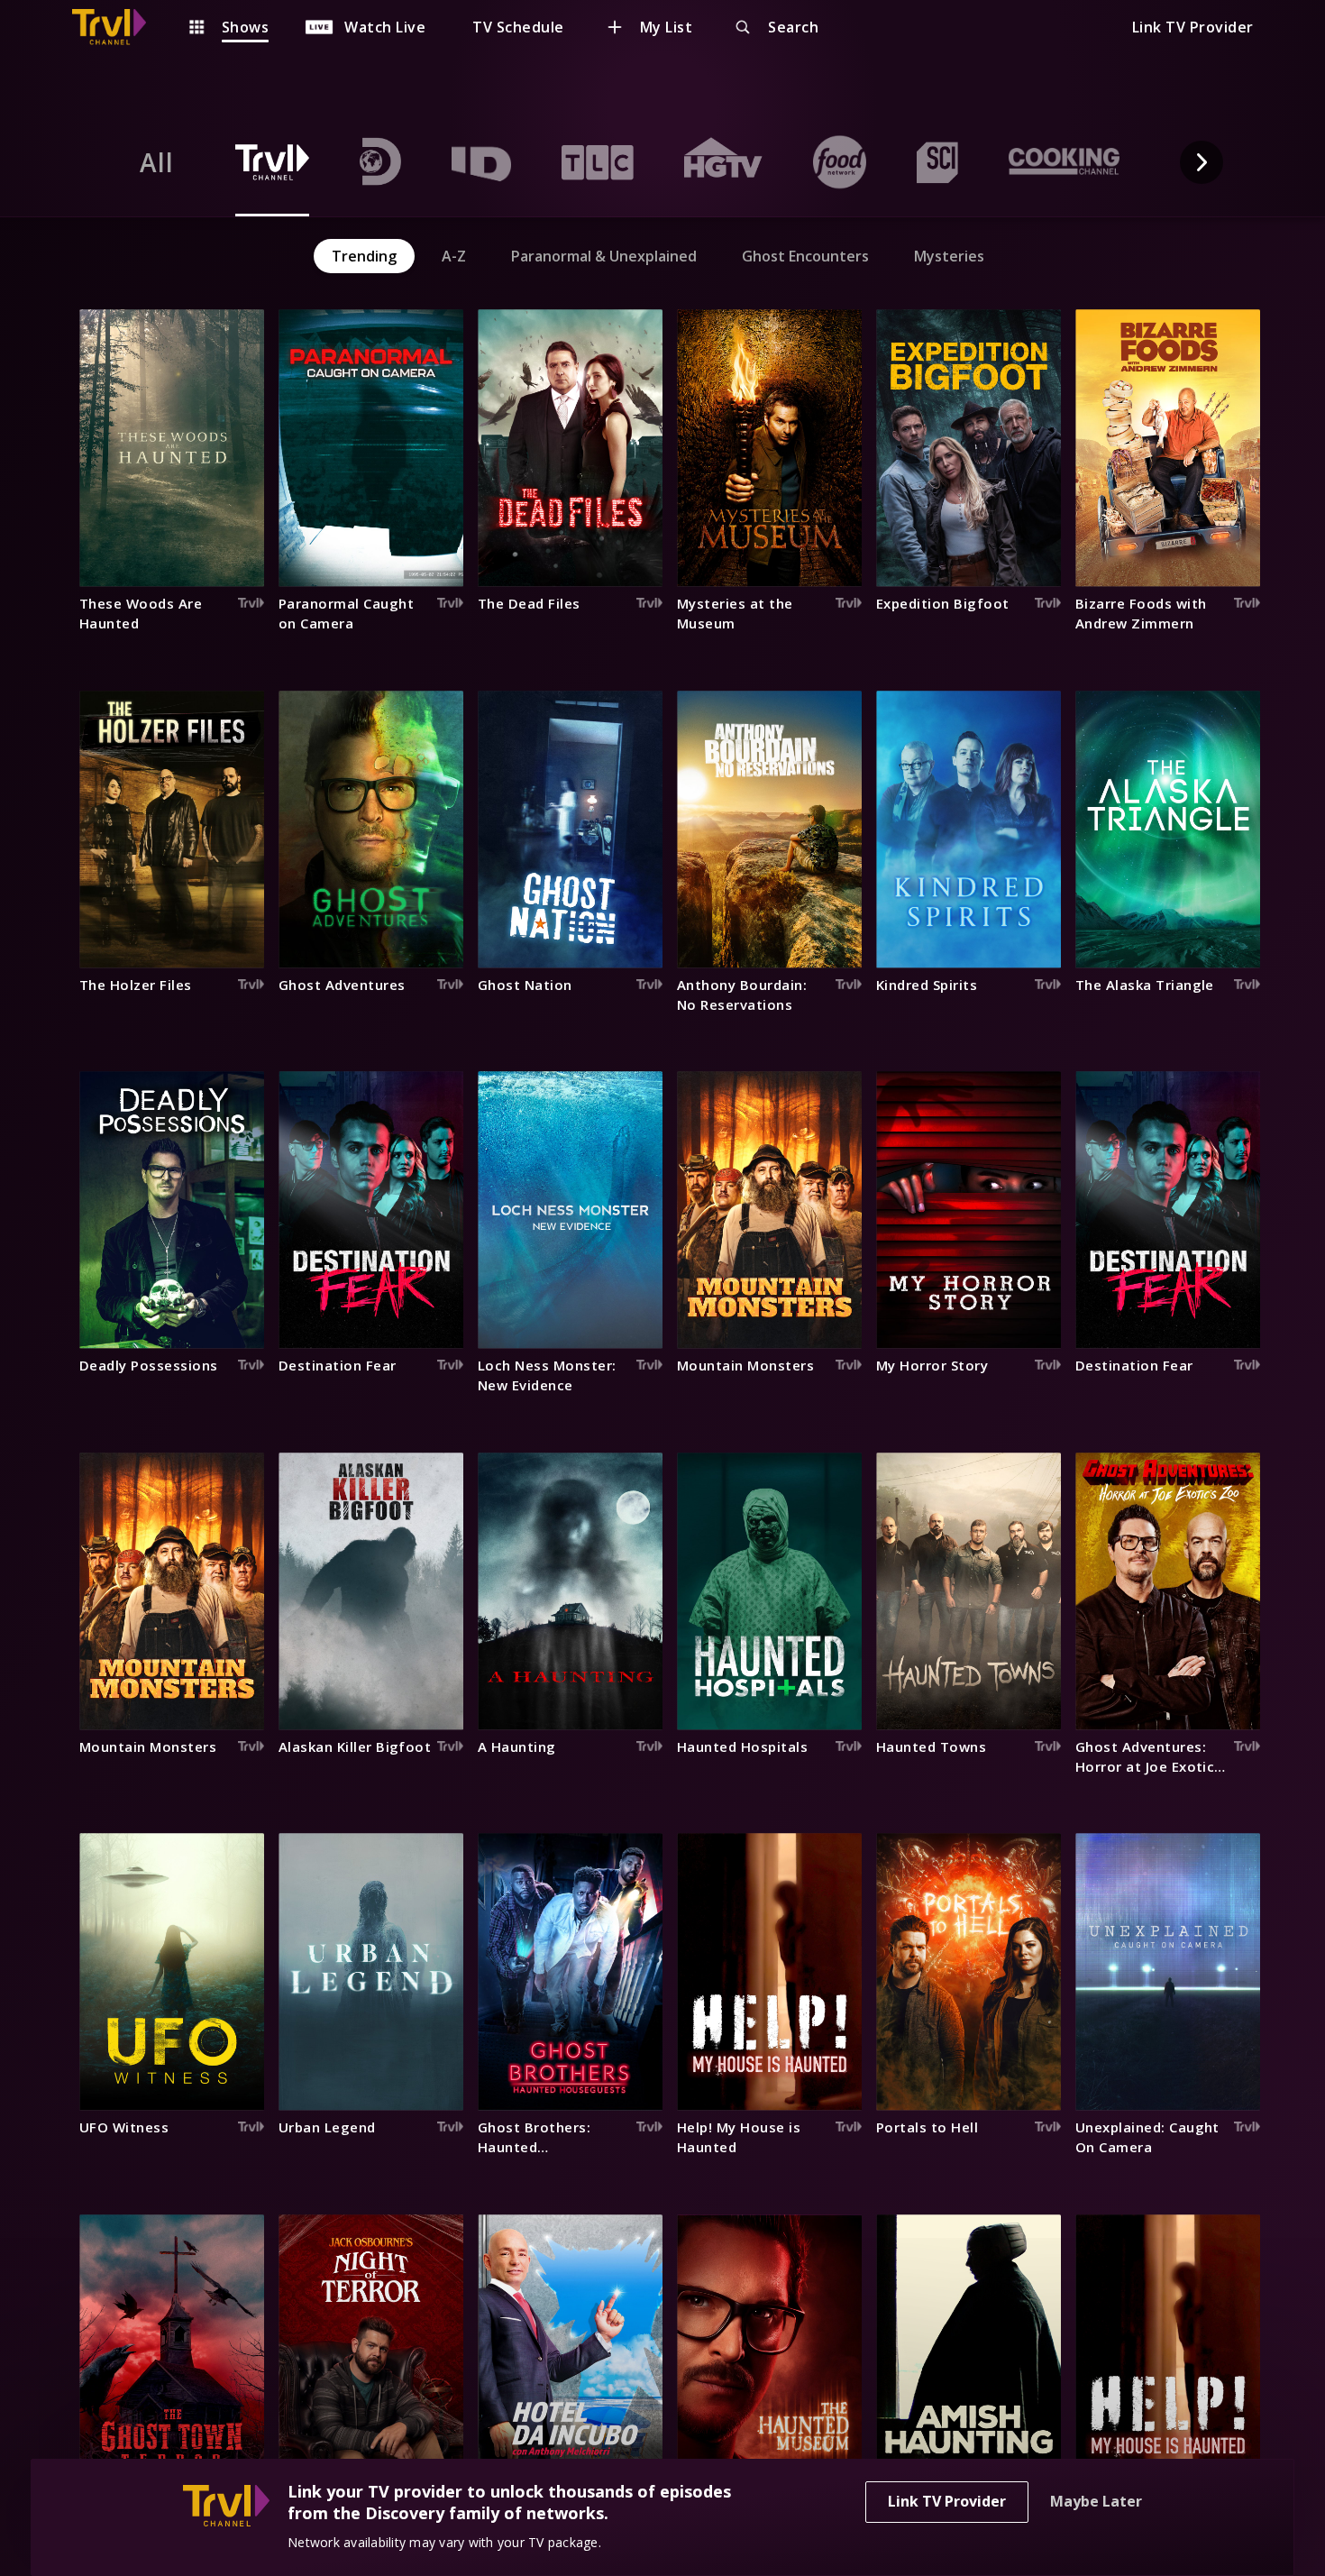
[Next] (1202, 162)
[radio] (157, 162)
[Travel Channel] (118, 27)
